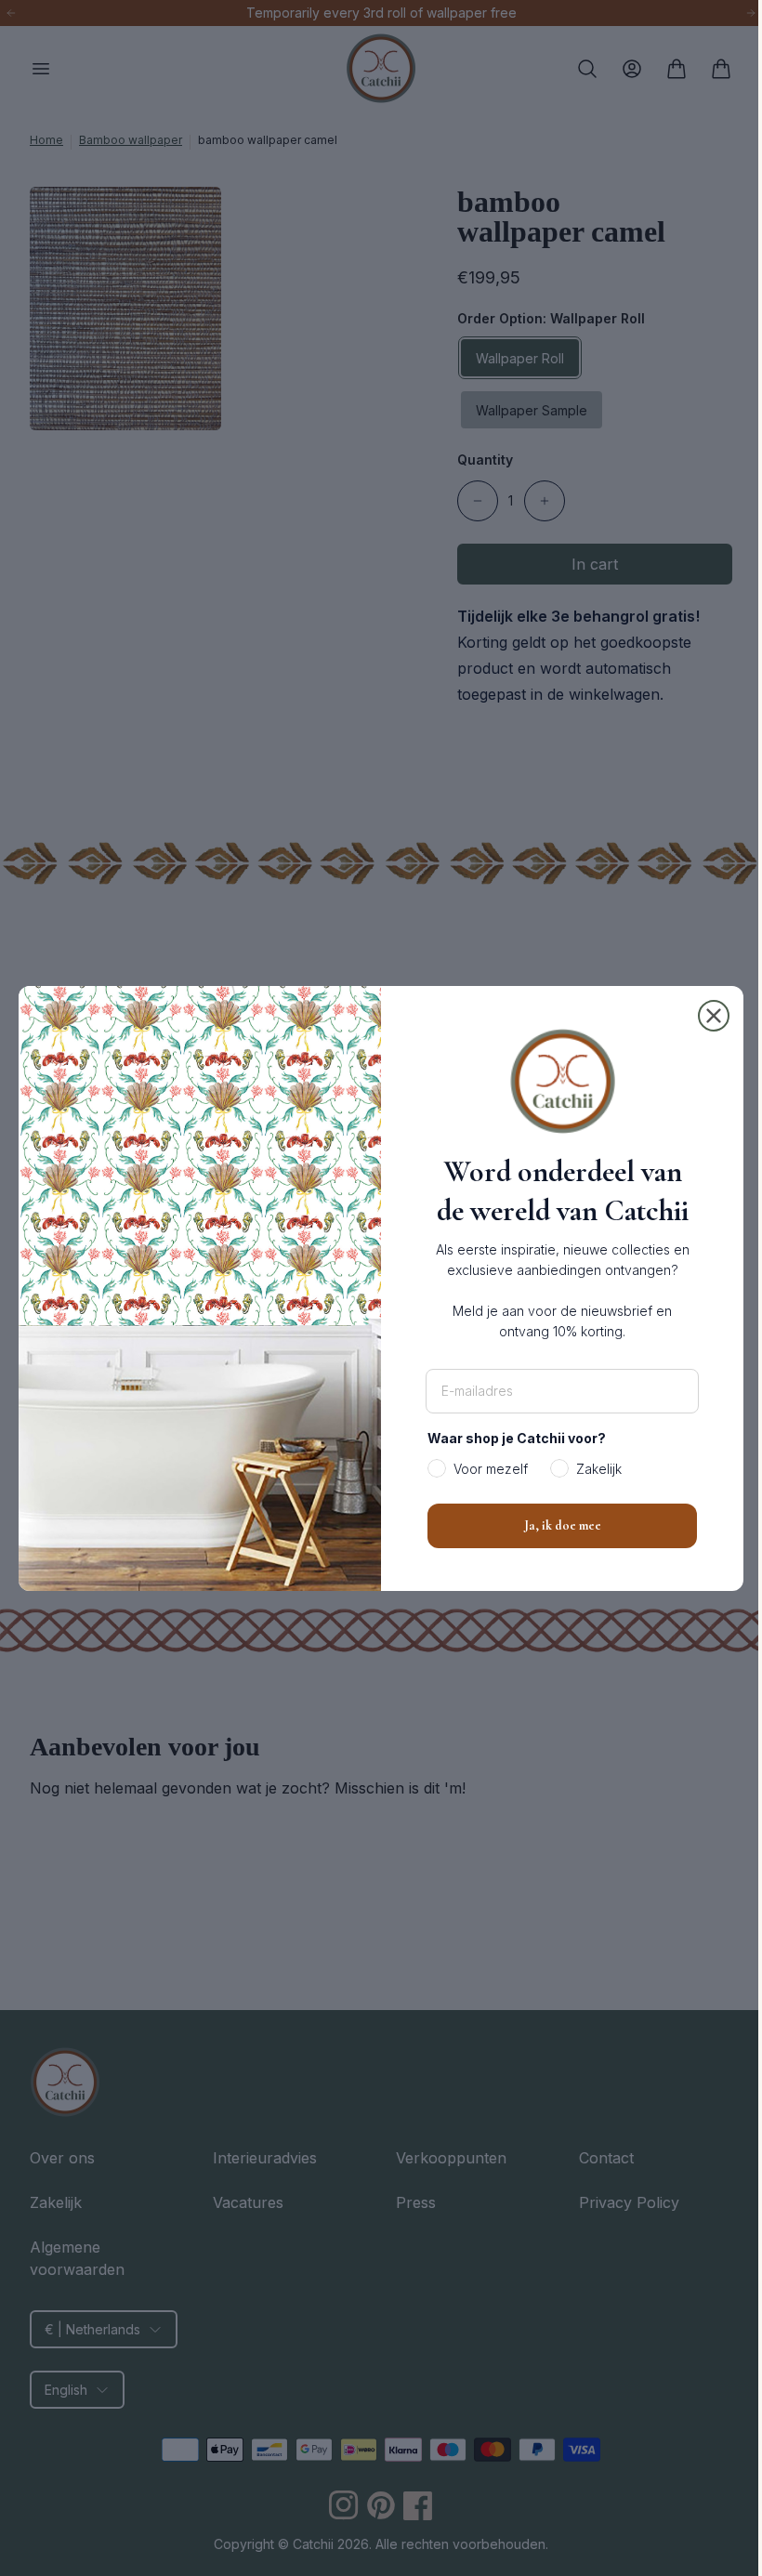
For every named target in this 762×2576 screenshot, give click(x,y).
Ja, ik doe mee (555, 1525)
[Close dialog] (707, 1016)
